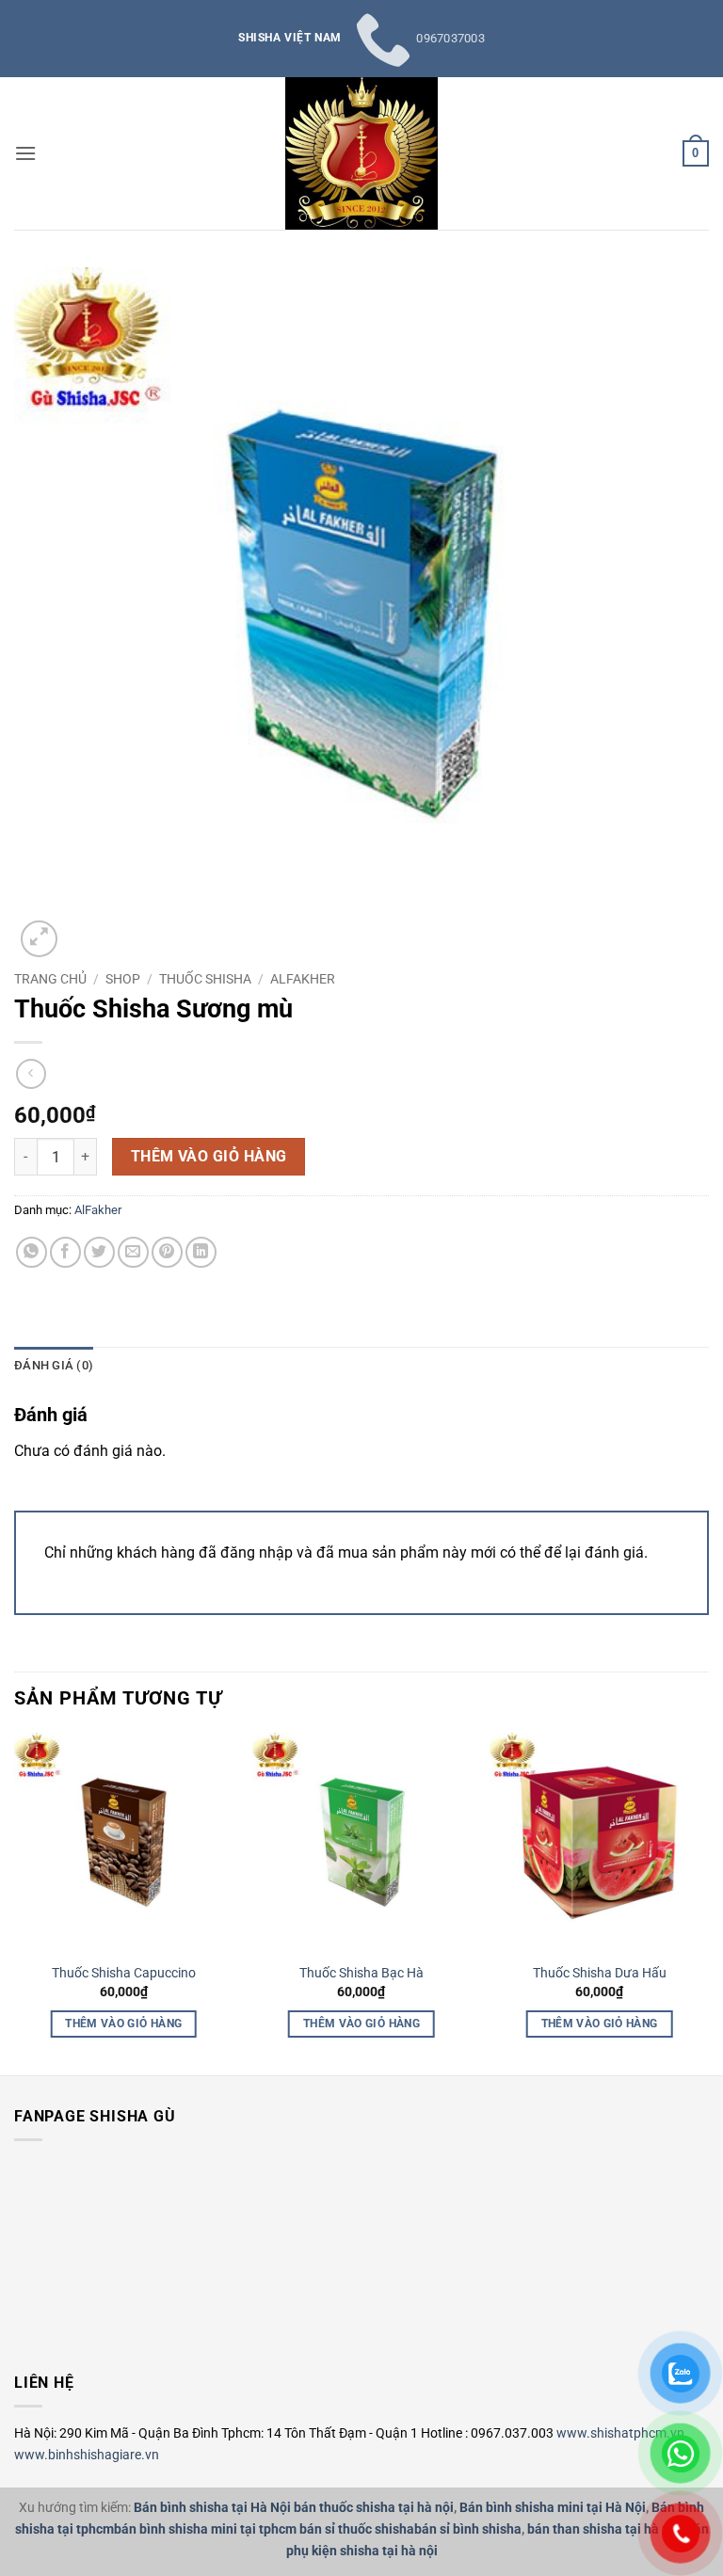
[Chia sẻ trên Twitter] (99, 1252)
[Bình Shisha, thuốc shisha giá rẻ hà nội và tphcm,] (361, 153)
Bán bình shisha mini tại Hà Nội (553, 2508)
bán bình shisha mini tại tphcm (205, 2529)
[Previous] (25, 1885)
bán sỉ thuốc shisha (357, 2529)
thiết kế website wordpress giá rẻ (51, 2320)
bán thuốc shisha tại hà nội (374, 2508)
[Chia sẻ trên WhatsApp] (32, 1252)
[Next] (698, 1885)
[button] (25, 153)
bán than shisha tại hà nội (604, 2529)
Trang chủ (50, 979)
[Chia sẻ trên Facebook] (65, 1252)
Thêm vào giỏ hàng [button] (123, 2024)
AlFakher (303, 979)
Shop (123, 979)
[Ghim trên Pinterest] (167, 1252)
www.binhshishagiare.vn (87, 2455)
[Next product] (31, 1073)
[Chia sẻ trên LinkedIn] (201, 1252)
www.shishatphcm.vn (620, 2433)
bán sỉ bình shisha (468, 2529)
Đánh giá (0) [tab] (54, 1365)
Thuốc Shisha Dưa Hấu (600, 1973)
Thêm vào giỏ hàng (209, 1157)
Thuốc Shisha (205, 979)
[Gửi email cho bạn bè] (133, 1252)
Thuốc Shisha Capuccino (124, 1973)
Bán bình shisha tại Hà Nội (212, 2508)
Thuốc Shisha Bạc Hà (361, 1973)
